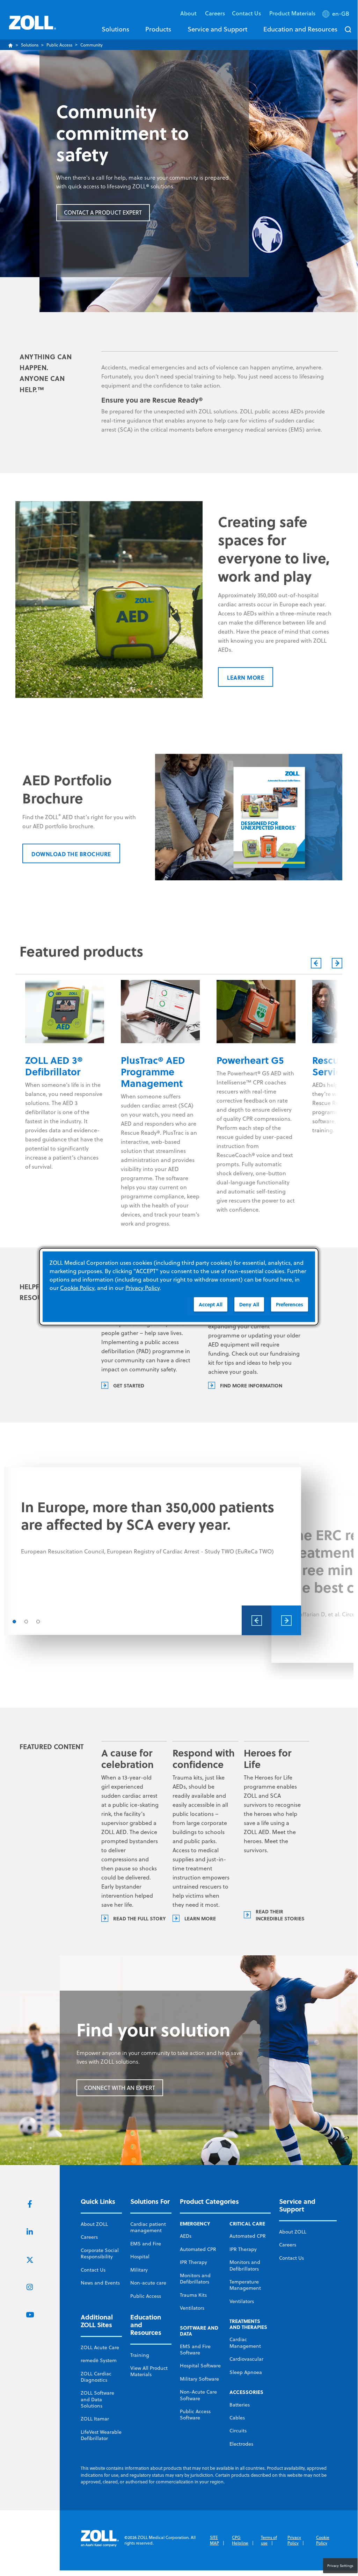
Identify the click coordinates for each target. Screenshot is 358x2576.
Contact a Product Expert (103, 212)
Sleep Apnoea (246, 2372)
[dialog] (179, 1287)
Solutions (115, 29)
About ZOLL (94, 2224)
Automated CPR (198, 2249)
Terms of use (269, 2540)
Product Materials (292, 13)
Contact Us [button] (247, 13)
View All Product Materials (149, 2371)
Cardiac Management (245, 2343)
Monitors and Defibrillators (195, 2279)
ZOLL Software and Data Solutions (97, 2399)
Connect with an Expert (120, 2088)
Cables (237, 2418)
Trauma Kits (193, 2295)
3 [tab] (38, 1622)
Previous (316, 963)
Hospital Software (200, 2366)
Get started (129, 1385)
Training (140, 2355)
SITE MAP (214, 2540)
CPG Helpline (240, 2540)
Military (139, 2270)
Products (158, 29)
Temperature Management (245, 2285)
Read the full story (140, 1918)
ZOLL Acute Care (100, 2347)
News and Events (100, 2283)
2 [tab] (26, 1622)
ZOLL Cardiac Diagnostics (96, 2377)
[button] (337, 15)
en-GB (341, 14)
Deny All (249, 1304)
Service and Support (217, 29)
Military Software (199, 2379)
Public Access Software (195, 2415)
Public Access (59, 45)
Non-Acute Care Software (198, 2395)
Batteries (240, 2405)
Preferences (290, 1304)
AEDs (186, 2236)
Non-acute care (148, 2283)
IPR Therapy (193, 2262)
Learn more (246, 677)
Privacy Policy (294, 2540)
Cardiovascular (246, 2359)
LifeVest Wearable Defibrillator (101, 2435)
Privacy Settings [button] (340, 2566)
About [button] (189, 13)
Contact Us (93, 2270)
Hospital (140, 2257)
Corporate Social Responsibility (100, 2253)
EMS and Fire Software (195, 2350)
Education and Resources (300, 29)
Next (337, 963)
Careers (215, 13)
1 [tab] (14, 1622)
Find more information (251, 1385)
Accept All (211, 1304)
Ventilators (192, 2308)
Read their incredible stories (280, 1915)
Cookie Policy (323, 2540)
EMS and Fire (146, 2244)
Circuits (238, 2431)
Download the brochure (71, 854)
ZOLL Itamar (95, 2419)
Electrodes (241, 2444)
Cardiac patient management (148, 2227)
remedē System (99, 2360)
